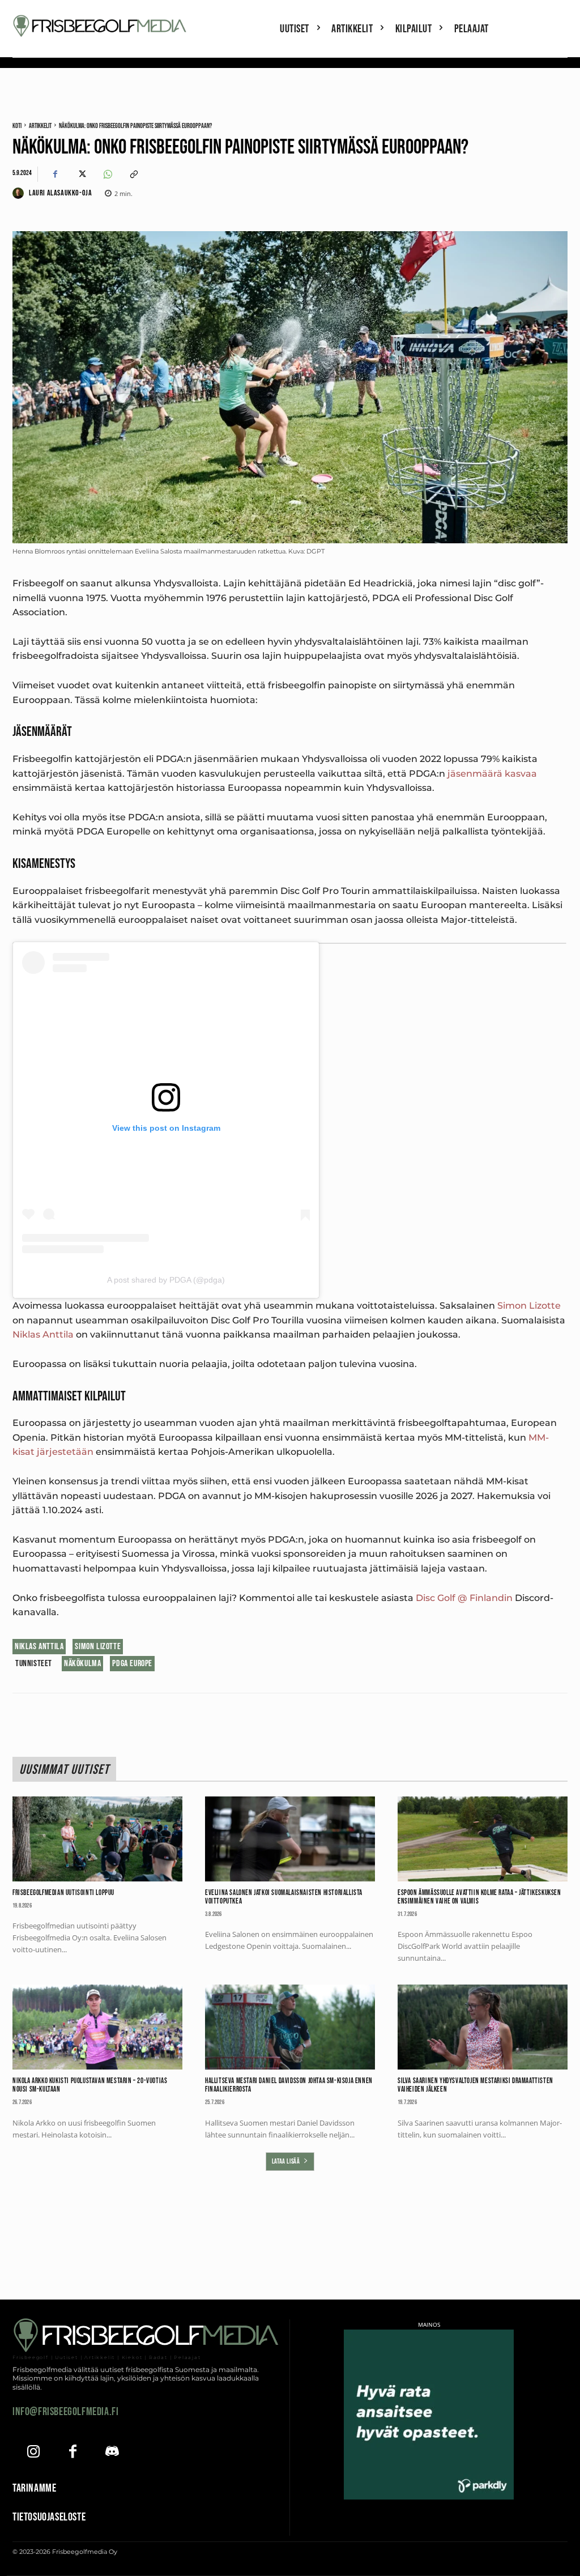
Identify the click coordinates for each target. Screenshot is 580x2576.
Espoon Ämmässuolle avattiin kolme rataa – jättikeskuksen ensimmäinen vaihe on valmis (479, 1897)
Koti (17, 126)
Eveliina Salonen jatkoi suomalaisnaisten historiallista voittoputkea (284, 1897)
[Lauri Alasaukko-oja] (20, 193)
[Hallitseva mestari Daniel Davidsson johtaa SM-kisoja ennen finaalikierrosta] (290, 2027)
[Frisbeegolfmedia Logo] (101, 26)
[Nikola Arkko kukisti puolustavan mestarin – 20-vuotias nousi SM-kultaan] (97, 2027)
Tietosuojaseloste (49, 2517)
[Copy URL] (133, 174)
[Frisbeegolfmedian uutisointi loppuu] (97, 1839)
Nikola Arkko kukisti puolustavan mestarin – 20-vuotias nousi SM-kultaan (90, 2085)
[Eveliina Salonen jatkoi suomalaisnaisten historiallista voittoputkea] (290, 1839)
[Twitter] (81, 174)
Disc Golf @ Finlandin (464, 1598)
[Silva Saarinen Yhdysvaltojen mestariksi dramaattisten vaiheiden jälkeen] (483, 2027)
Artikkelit (40, 126)
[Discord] (112, 2453)
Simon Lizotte (529, 1306)
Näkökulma (82, 1664)
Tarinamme (34, 2488)
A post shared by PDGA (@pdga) (166, 1280)
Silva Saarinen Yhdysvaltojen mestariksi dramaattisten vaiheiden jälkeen (475, 2085)
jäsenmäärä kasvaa (492, 774)
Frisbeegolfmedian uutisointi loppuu (63, 1893)
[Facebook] (55, 174)
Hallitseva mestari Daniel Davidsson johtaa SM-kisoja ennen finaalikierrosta (289, 2085)
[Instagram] (34, 2453)
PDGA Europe (132, 1664)
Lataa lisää (286, 2162)
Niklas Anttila (43, 1334)
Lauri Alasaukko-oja (60, 193)
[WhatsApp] (107, 174)
